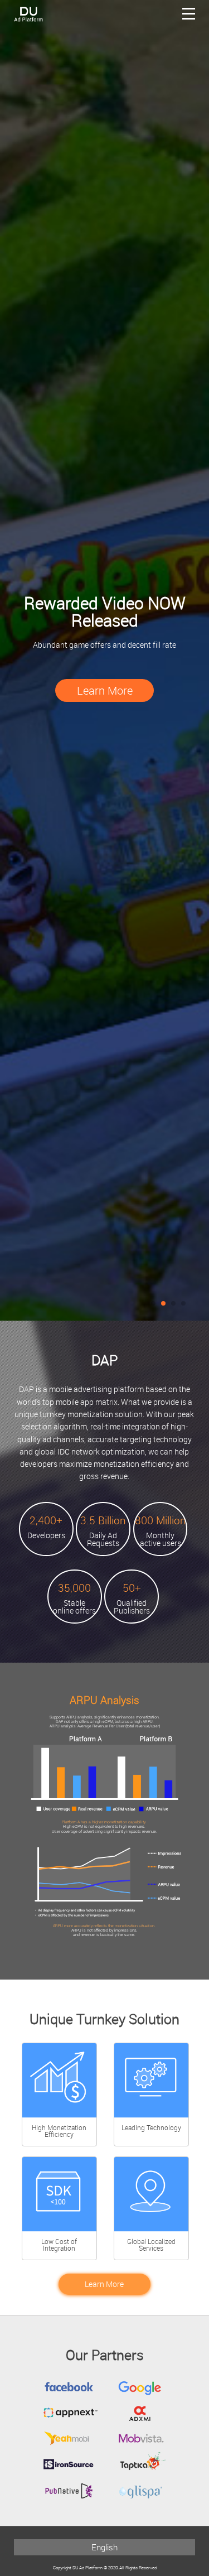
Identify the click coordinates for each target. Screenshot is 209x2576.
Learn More (105, 690)
